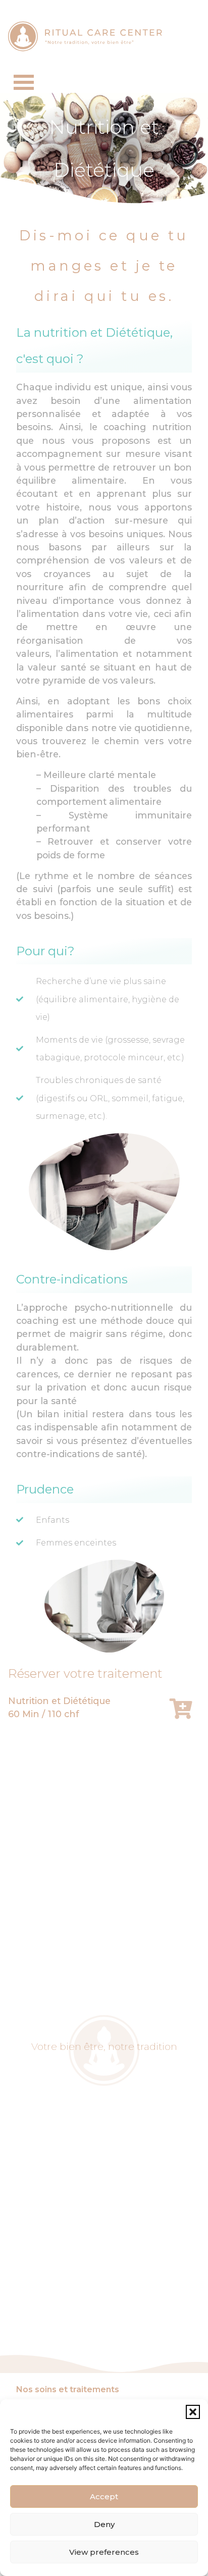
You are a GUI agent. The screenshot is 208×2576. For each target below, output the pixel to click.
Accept (104, 2496)
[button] (193, 2412)
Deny (104, 2524)
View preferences (104, 2552)
